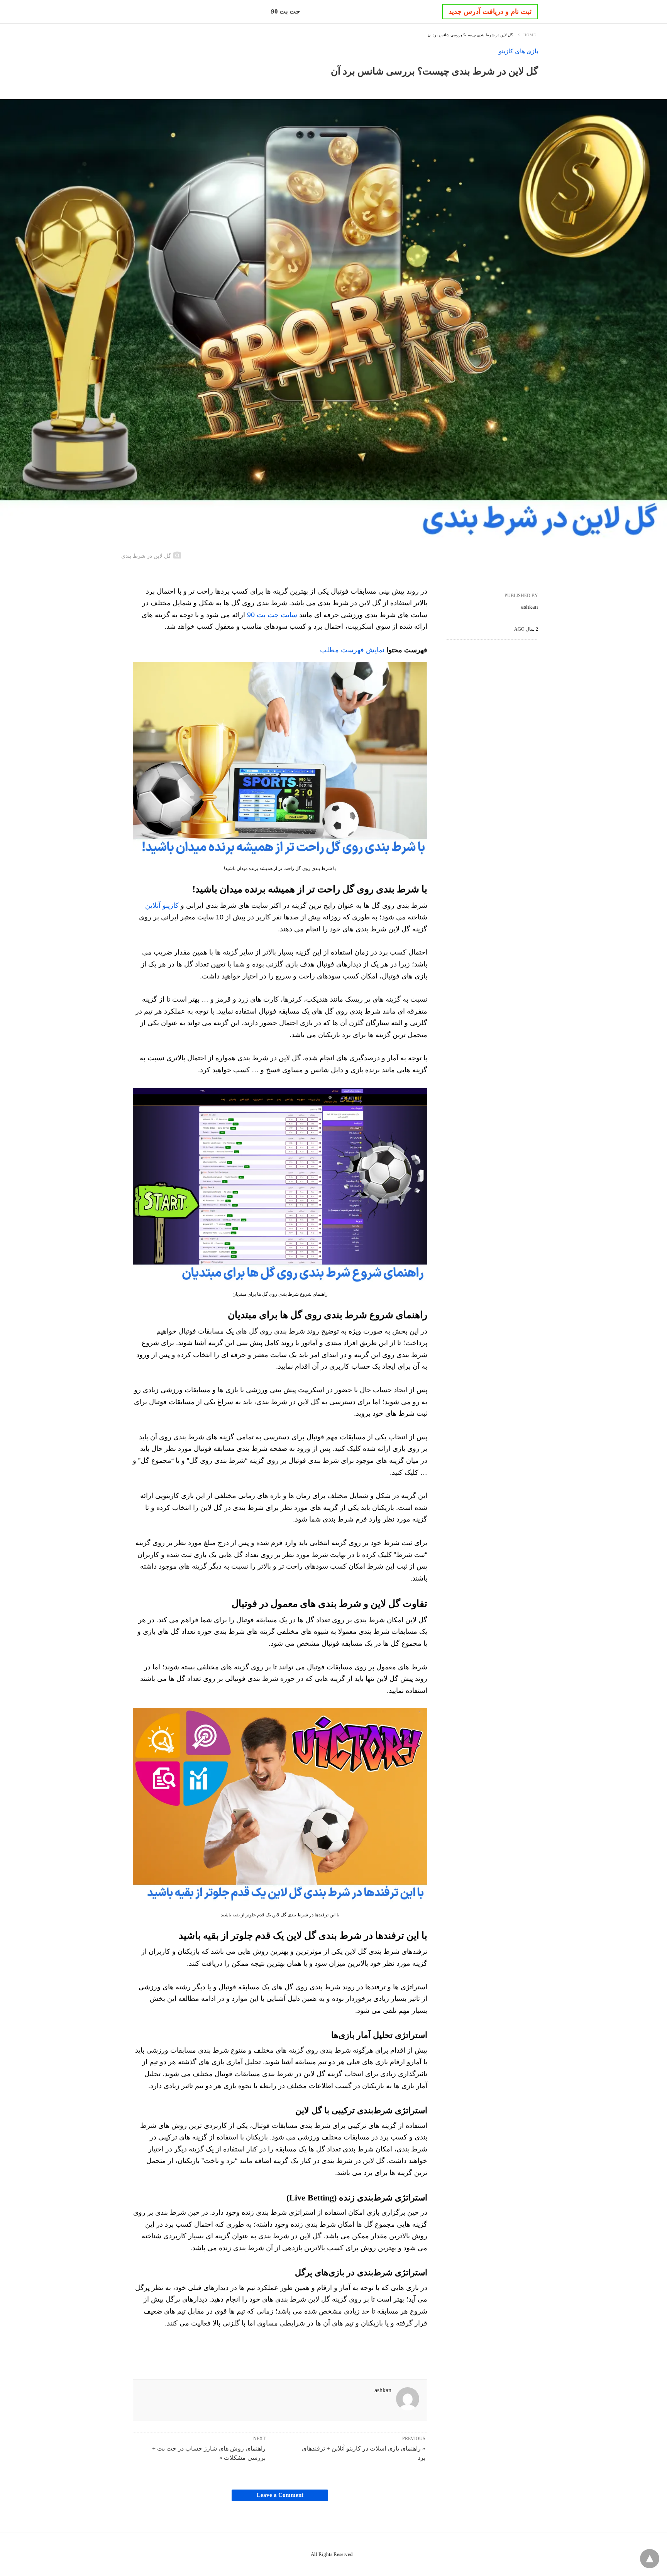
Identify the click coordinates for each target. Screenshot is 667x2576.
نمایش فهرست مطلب (352, 650)
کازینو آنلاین (162, 905)
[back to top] (650, 2559)
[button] (280, 760)
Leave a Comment (280, 2495)
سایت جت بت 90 (272, 615)
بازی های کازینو (518, 51)
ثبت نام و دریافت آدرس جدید (490, 12)
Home (530, 35)
